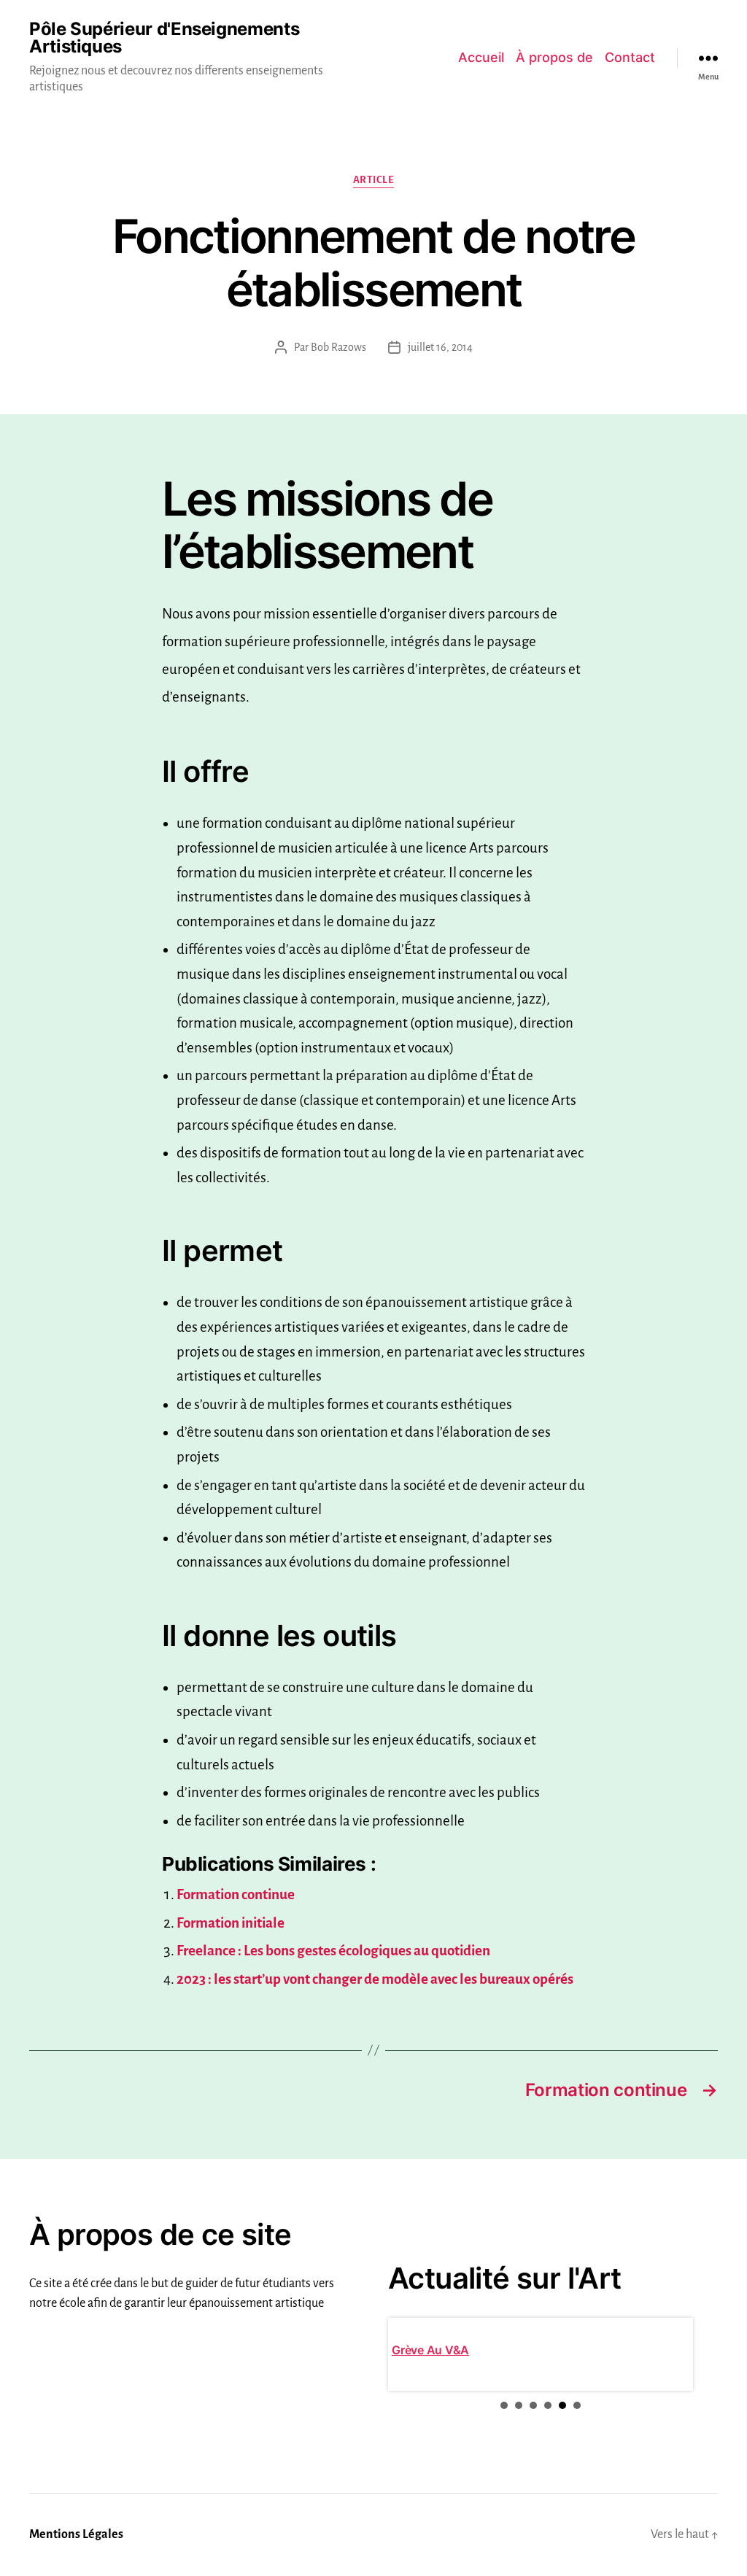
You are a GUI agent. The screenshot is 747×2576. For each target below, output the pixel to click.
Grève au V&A (430, 2350)
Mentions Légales (76, 2534)
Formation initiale (231, 1923)
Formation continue (236, 1894)
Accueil (481, 57)
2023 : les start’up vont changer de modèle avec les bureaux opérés (375, 1979)
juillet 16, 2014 (440, 347)
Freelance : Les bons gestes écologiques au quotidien (333, 1951)
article (374, 180)
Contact (630, 57)
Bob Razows (338, 347)
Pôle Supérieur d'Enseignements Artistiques (164, 38)
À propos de (554, 57)
